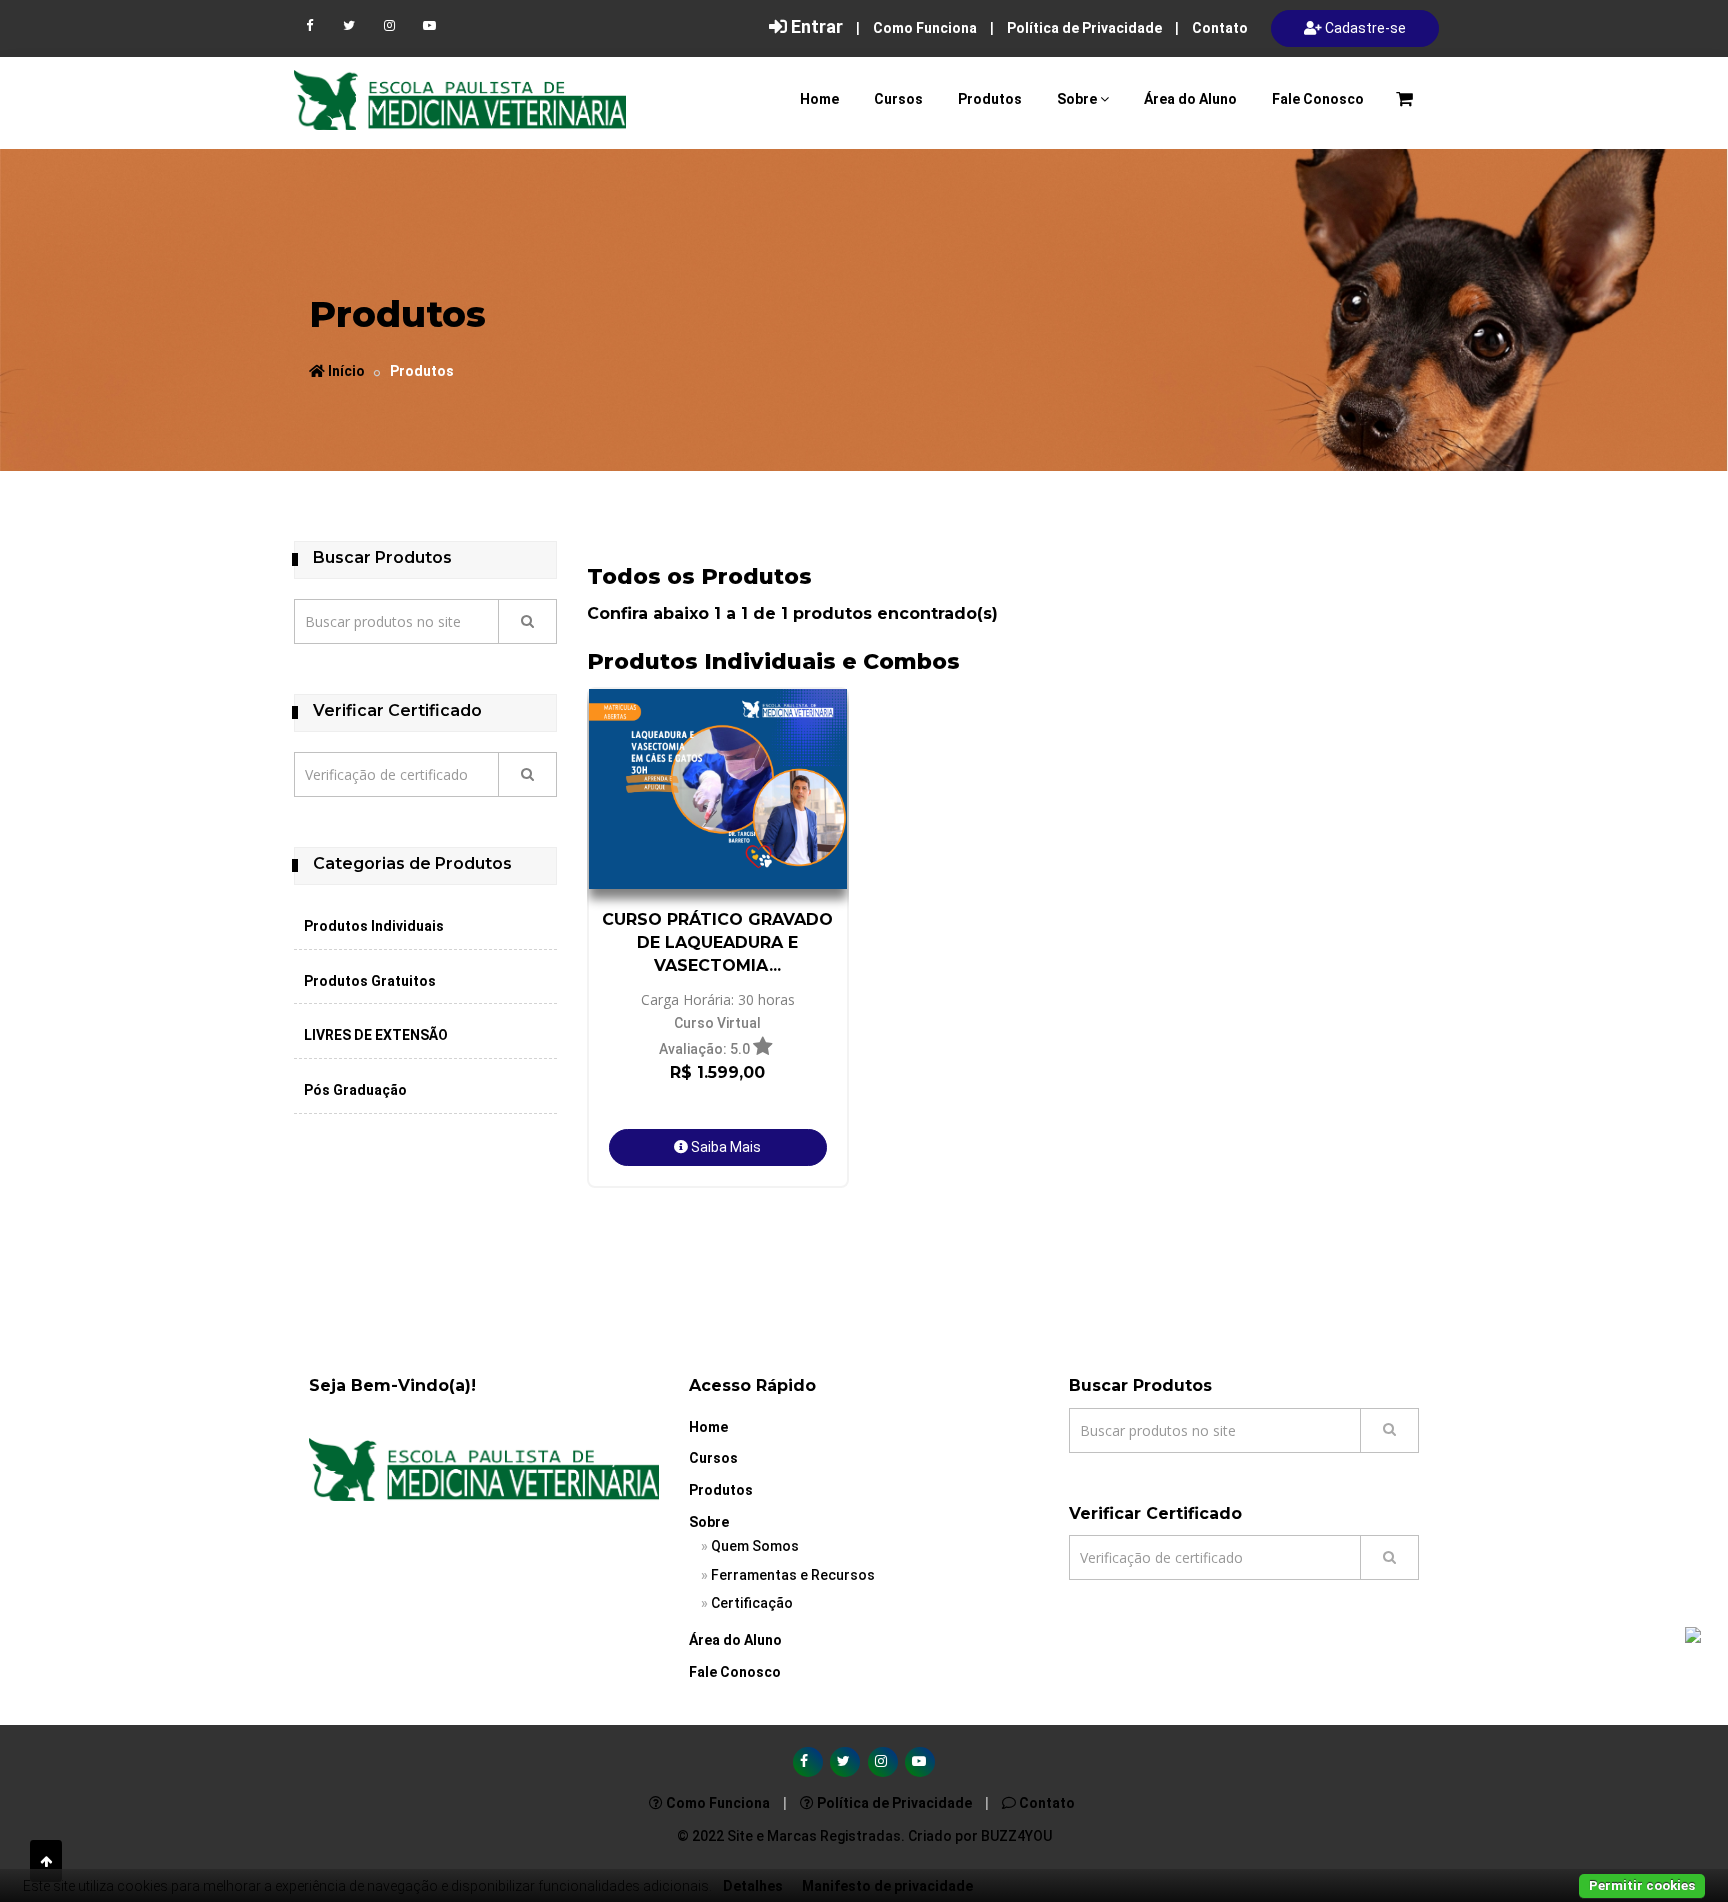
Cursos (898, 99)
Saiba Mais (724, 1147)
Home (819, 99)
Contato (1220, 28)
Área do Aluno (1190, 99)
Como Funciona (925, 28)
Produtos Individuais (374, 926)
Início (345, 371)
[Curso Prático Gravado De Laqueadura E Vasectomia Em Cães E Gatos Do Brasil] (718, 789)
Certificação (752, 1603)
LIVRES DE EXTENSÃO (376, 1035)
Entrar (815, 26)
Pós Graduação (355, 1090)
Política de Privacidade (1084, 28)
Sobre (1077, 99)
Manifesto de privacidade (887, 1886)
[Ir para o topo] (46, 1861)
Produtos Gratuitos (370, 981)
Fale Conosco (1318, 99)
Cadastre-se (1364, 28)
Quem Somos (755, 1546)
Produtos (990, 99)
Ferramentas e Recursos (793, 1575)
